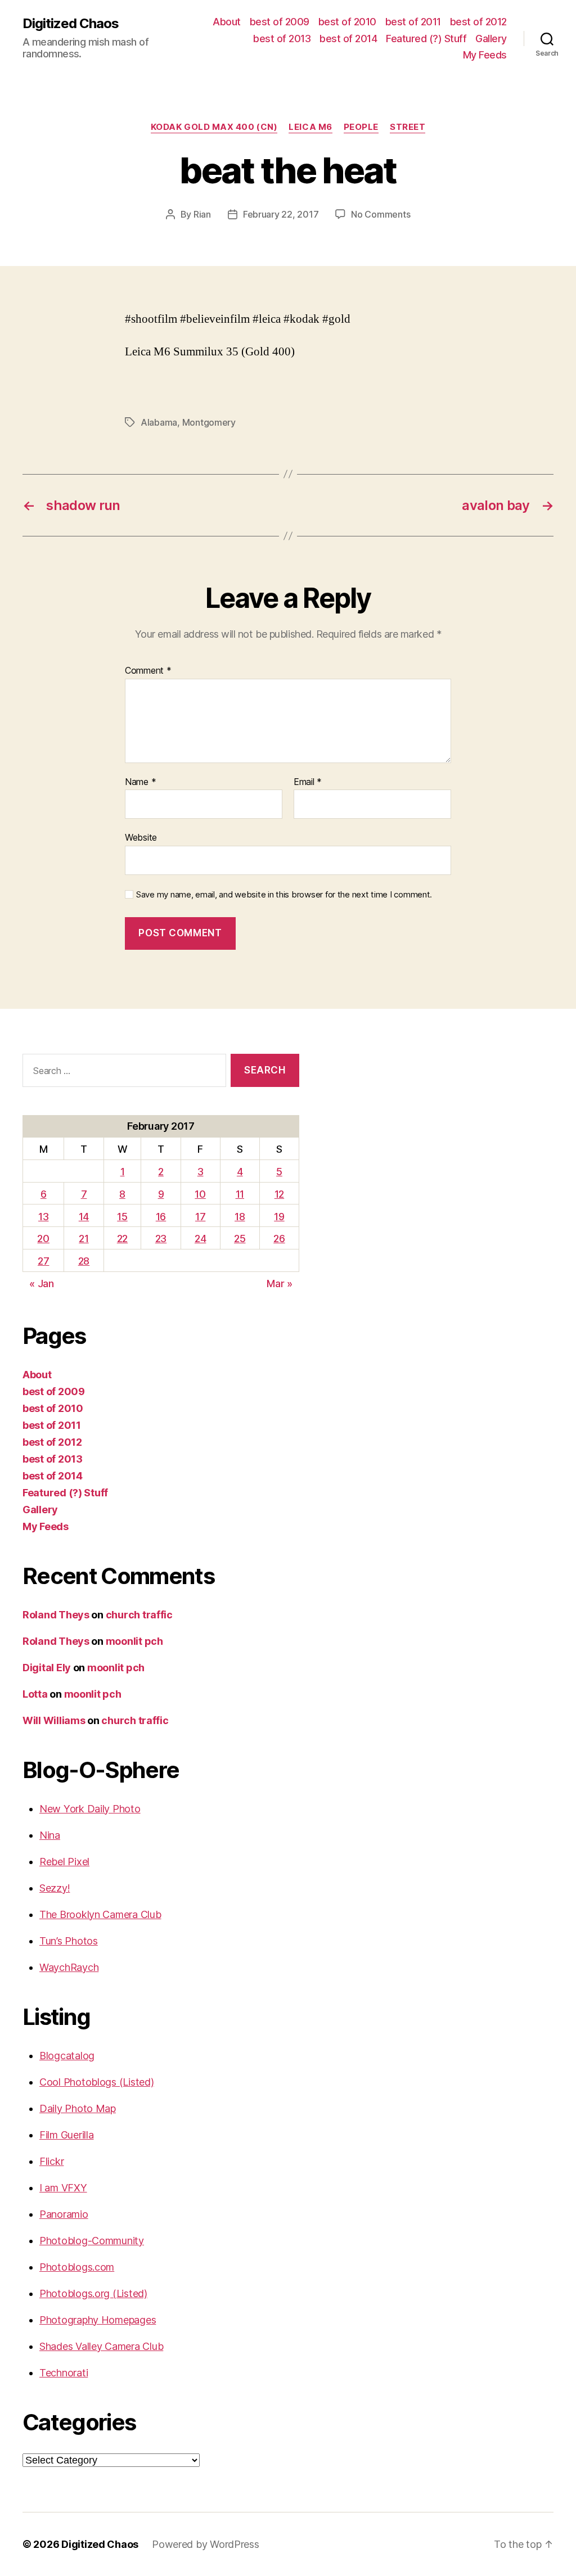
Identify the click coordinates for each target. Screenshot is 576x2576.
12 (279, 1194)
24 (200, 1239)
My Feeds (485, 55)
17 (200, 1217)
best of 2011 (413, 22)
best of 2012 (478, 22)
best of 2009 (280, 22)
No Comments (381, 214)
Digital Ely (47, 1668)
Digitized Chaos (71, 24)
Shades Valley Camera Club (101, 2346)
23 (161, 1239)
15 (122, 1217)
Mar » (280, 1284)
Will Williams (54, 1720)
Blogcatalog (67, 2056)
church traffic (139, 1615)
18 (240, 1217)
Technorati (64, 2373)
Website (141, 837)
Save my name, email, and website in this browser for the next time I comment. (284, 895)
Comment (148, 671)
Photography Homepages (98, 2320)
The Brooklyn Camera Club (100, 1914)
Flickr (51, 2161)
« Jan (42, 1284)
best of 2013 (282, 39)
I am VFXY (63, 2188)
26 (279, 1239)
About (227, 22)
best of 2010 (347, 22)
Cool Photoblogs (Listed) (97, 2082)
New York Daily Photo (90, 1809)
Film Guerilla (67, 2135)
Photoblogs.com (77, 2267)
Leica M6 (310, 127)
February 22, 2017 (281, 214)
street (408, 127)
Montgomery (209, 422)
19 (279, 1217)
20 (43, 1239)
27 (43, 1261)
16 (161, 1217)
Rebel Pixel (64, 1862)
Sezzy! (55, 1888)
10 (200, 1194)
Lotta (35, 1694)
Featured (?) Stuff (426, 39)
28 (84, 1261)
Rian (202, 214)
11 (240, 1194)
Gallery (491, 39)
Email (308, 782)
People (361, 127)
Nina (50, 1835)
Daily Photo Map (78, 2108)
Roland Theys (56, 1615)
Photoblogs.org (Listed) (93, 2293)
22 (122, 1239)
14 (84, 1217)
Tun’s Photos (69, 1941)
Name (140, 782)
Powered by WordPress (206, 2544)
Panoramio (64, 2214)
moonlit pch (134, 1641)
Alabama (159, 422)
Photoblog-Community (92, 2241)
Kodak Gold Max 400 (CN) (214, 127)
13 (43, 1217)
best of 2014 (348, 39)
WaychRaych (69, 1967)
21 (84, 1239)
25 (240, 1239)
